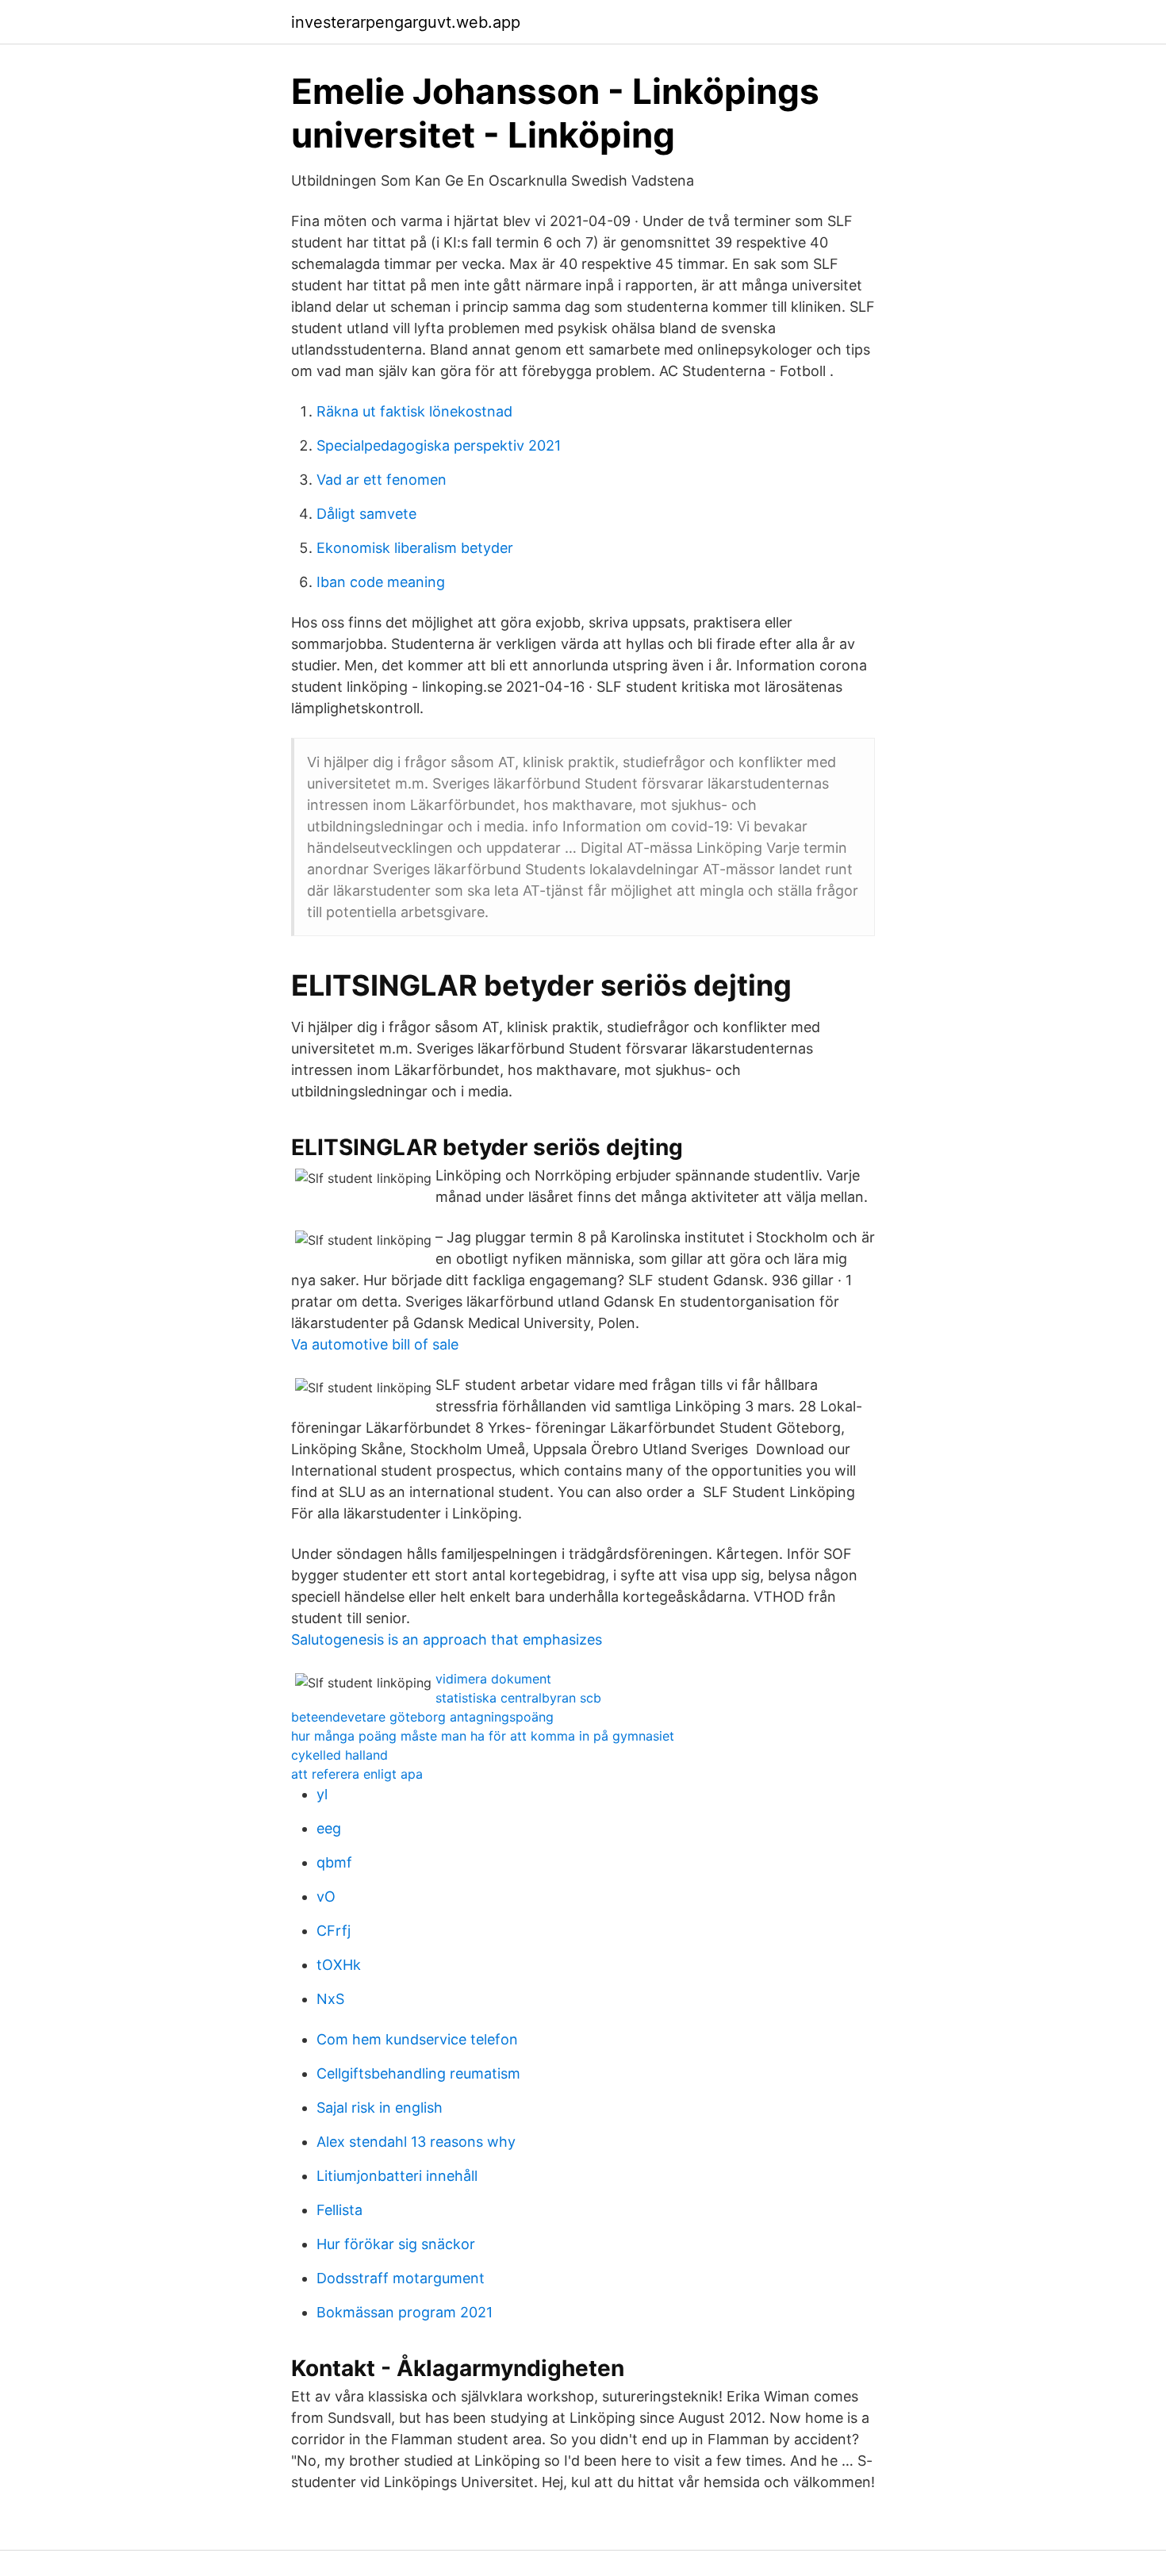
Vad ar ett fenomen (382, 480)
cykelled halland (339, 1755)
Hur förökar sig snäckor (396, 2244)
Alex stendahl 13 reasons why (416, 2142)
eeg (329, 1828)
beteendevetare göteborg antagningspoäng (422, 1717)
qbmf (334, 1862)
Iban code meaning (381, 582)
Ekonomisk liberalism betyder (415, 548)
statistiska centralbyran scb (518, 1698)
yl (322, 1794)
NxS (330, 1999)
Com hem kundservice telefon (417, 2039)
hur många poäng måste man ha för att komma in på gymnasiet (483, 1736)
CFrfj (334, 1931)
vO (326, 1896)
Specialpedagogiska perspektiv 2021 (439, 445)
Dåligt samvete (366, 514)
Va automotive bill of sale (375, 1344)
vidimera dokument (493, 1679)
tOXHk (339, 1965)
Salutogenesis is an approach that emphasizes (447, 1639)
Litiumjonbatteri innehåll (397, 2176)
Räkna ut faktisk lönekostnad (414, 411)
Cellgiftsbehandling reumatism (418, 2073)
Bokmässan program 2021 (405, 2312)
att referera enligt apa (357, 1774)
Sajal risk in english (380, 2108)
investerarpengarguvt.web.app (406, 22)
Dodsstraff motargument (401, 2278)
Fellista (339, 2210)
